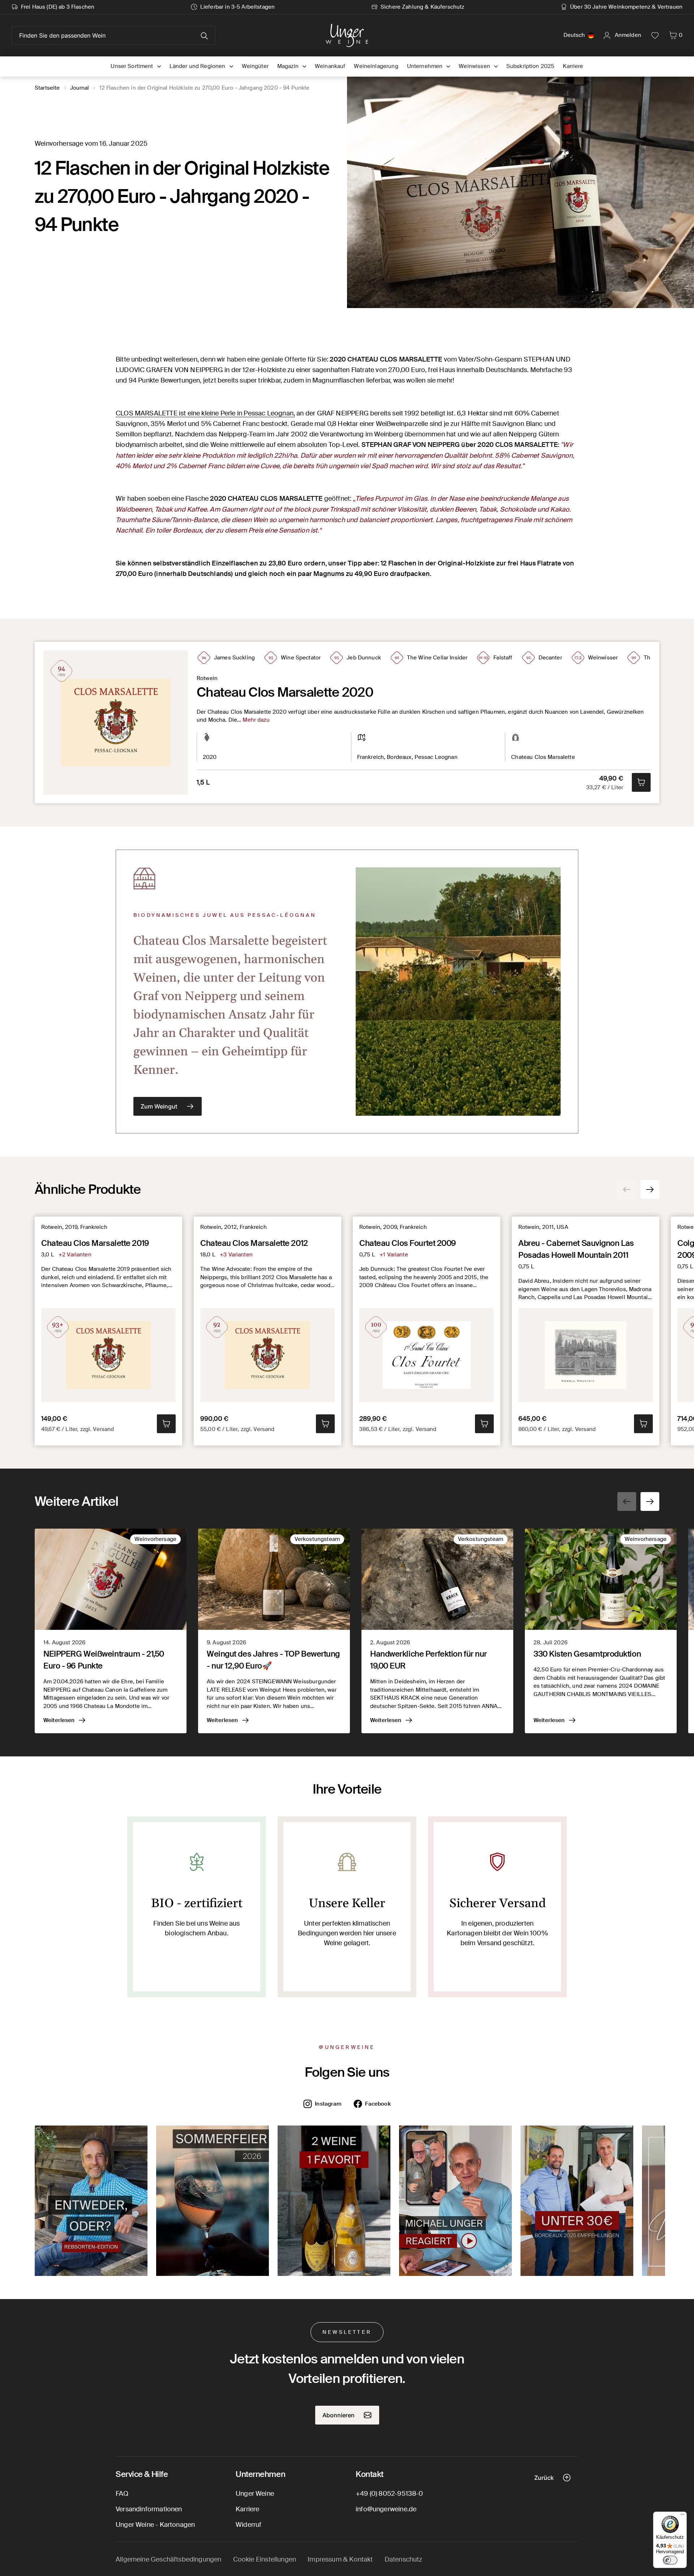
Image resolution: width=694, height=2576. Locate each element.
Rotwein (207, 678)
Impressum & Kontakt (340, 2559)
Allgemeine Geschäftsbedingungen (169, 2559)
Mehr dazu (256, 720)
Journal (80, 88)
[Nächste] (650, 1189)
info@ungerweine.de (386, 2509)
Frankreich (371, 757)
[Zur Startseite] (347, 35)
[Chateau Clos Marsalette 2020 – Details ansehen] (116, 723)
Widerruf (249, 2525)
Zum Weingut (159, 1106)
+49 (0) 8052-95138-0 (389, 2494)
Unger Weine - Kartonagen (155, 2525)
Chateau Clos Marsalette (543, 757)
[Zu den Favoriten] (655, 35)
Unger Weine (255, 2494)
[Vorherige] (627, 1189)
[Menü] (682, 2516)
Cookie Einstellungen (265, 2559)
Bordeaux (399, 757)
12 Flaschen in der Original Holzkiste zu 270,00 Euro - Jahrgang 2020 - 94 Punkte (205, 88)
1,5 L (203, 782)
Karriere (247, 2509)
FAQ (122, 2494)
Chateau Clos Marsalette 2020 (285, 692)
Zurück (544, 2478)
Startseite (47, 88)
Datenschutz (404, 2559)
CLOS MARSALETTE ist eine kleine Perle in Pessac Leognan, (205, 413)
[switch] (670, 2560)
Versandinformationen (149, 2509)
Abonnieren (339, 2415)
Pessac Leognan (436, 757)
